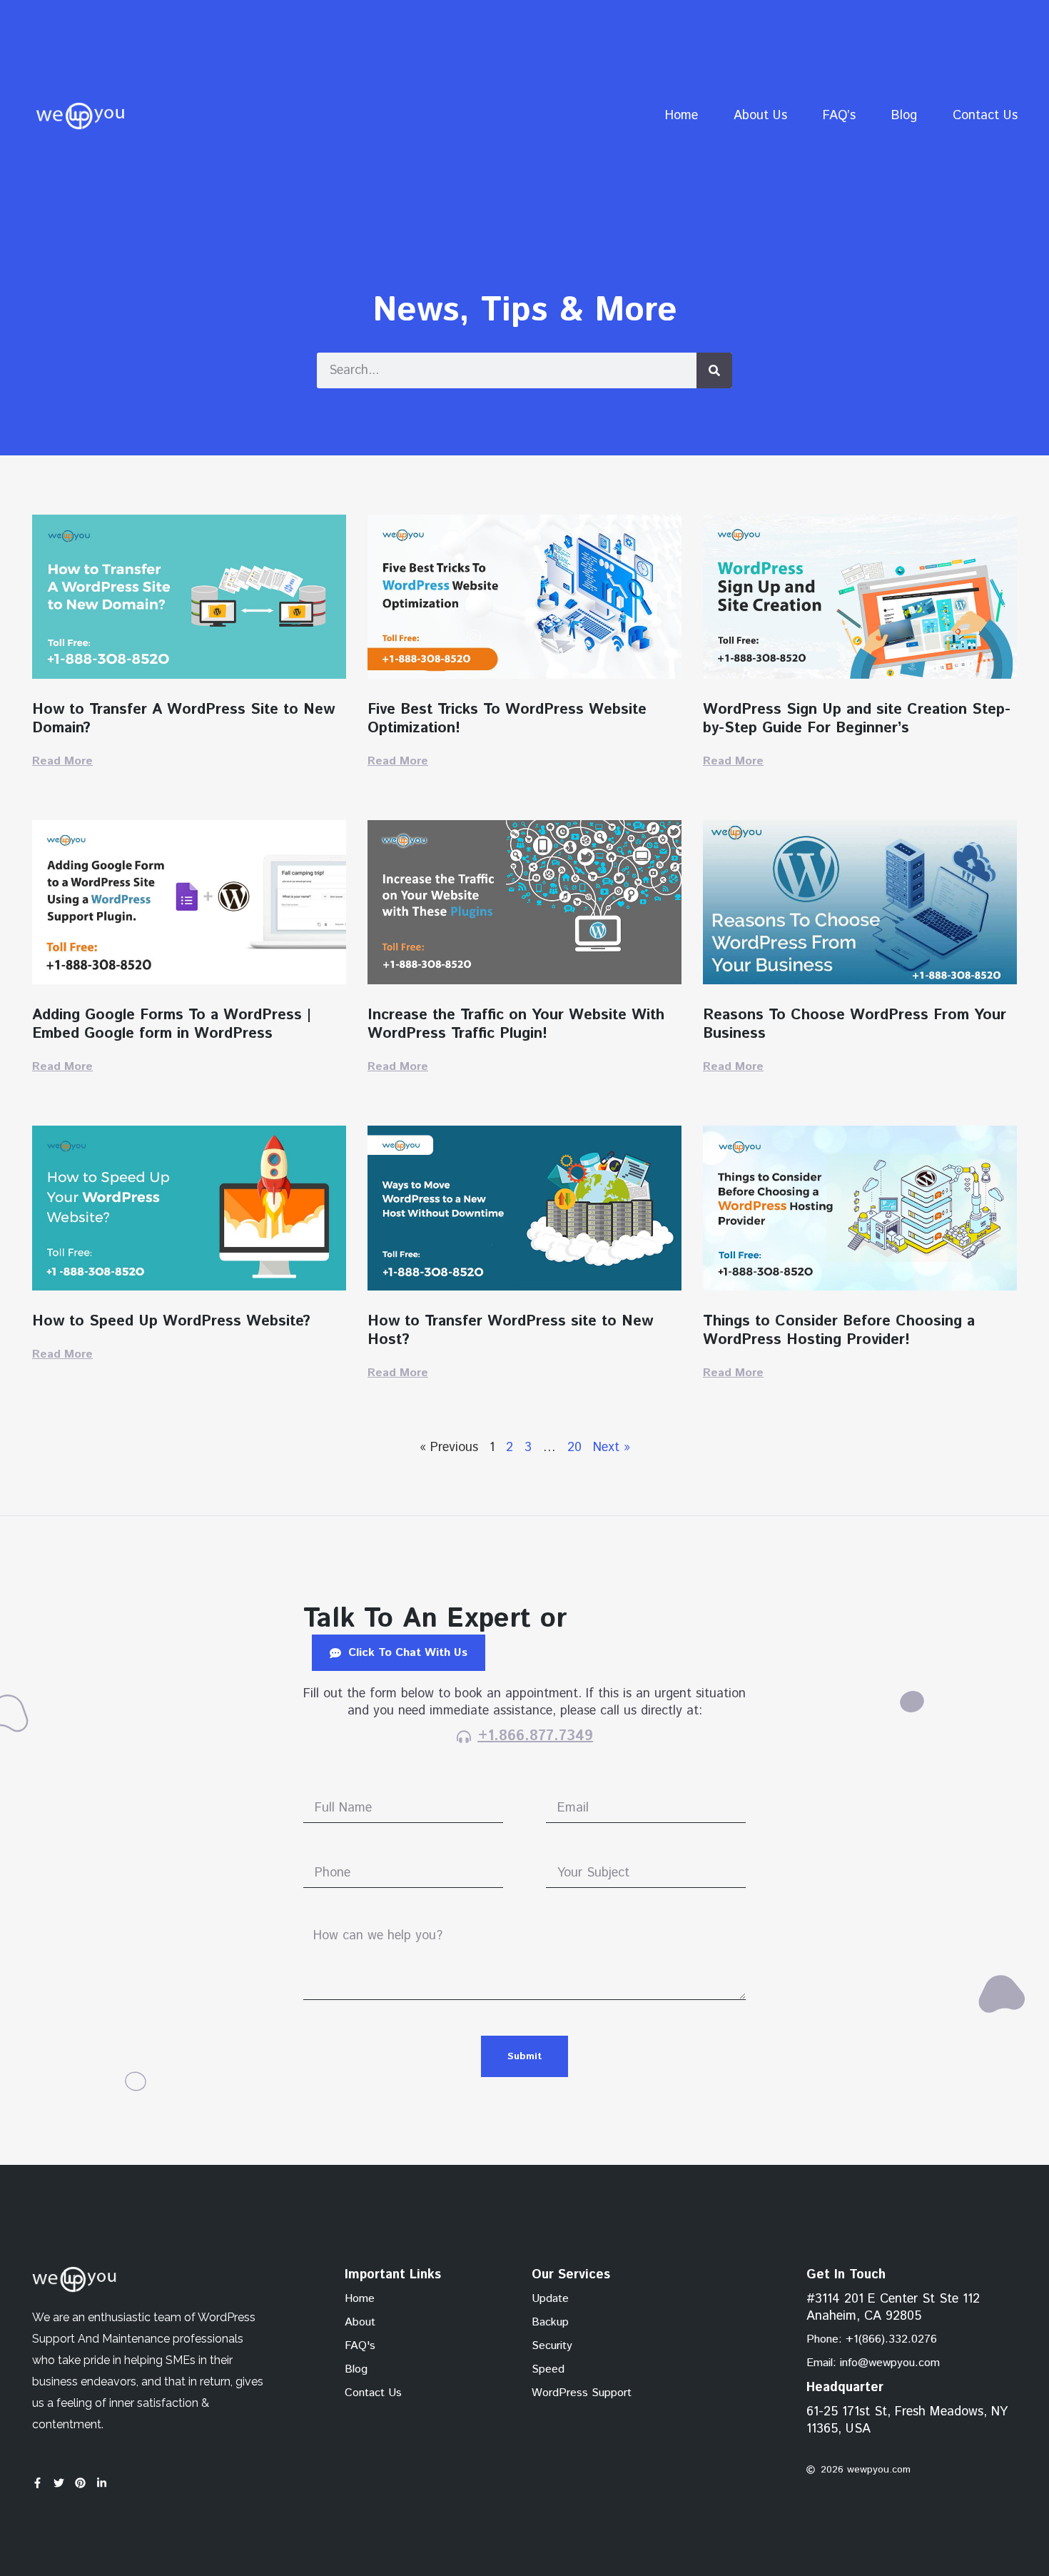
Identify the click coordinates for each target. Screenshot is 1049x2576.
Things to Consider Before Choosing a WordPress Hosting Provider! (839, 1330)
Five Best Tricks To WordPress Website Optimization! (507, 719)
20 (574, 1448)
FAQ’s (839, 116)
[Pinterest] (80, 2483)
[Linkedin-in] (102, 2483)
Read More (62, 761)
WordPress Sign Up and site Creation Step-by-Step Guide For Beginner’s (857, 719)
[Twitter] (59, 2483)
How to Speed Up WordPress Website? (171, 1321)
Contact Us (985, 116)
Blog (904, 116)
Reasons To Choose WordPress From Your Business (855, 1024)
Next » (612, 1448)
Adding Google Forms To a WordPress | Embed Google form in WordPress (172, 1024)
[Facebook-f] (37, 2483)
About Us (760, 116)
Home (681, 116)
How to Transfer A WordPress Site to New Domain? (183, 719)
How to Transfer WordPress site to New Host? (510, 1330)
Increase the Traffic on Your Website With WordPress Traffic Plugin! (516, 1024)
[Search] (714, 370)
